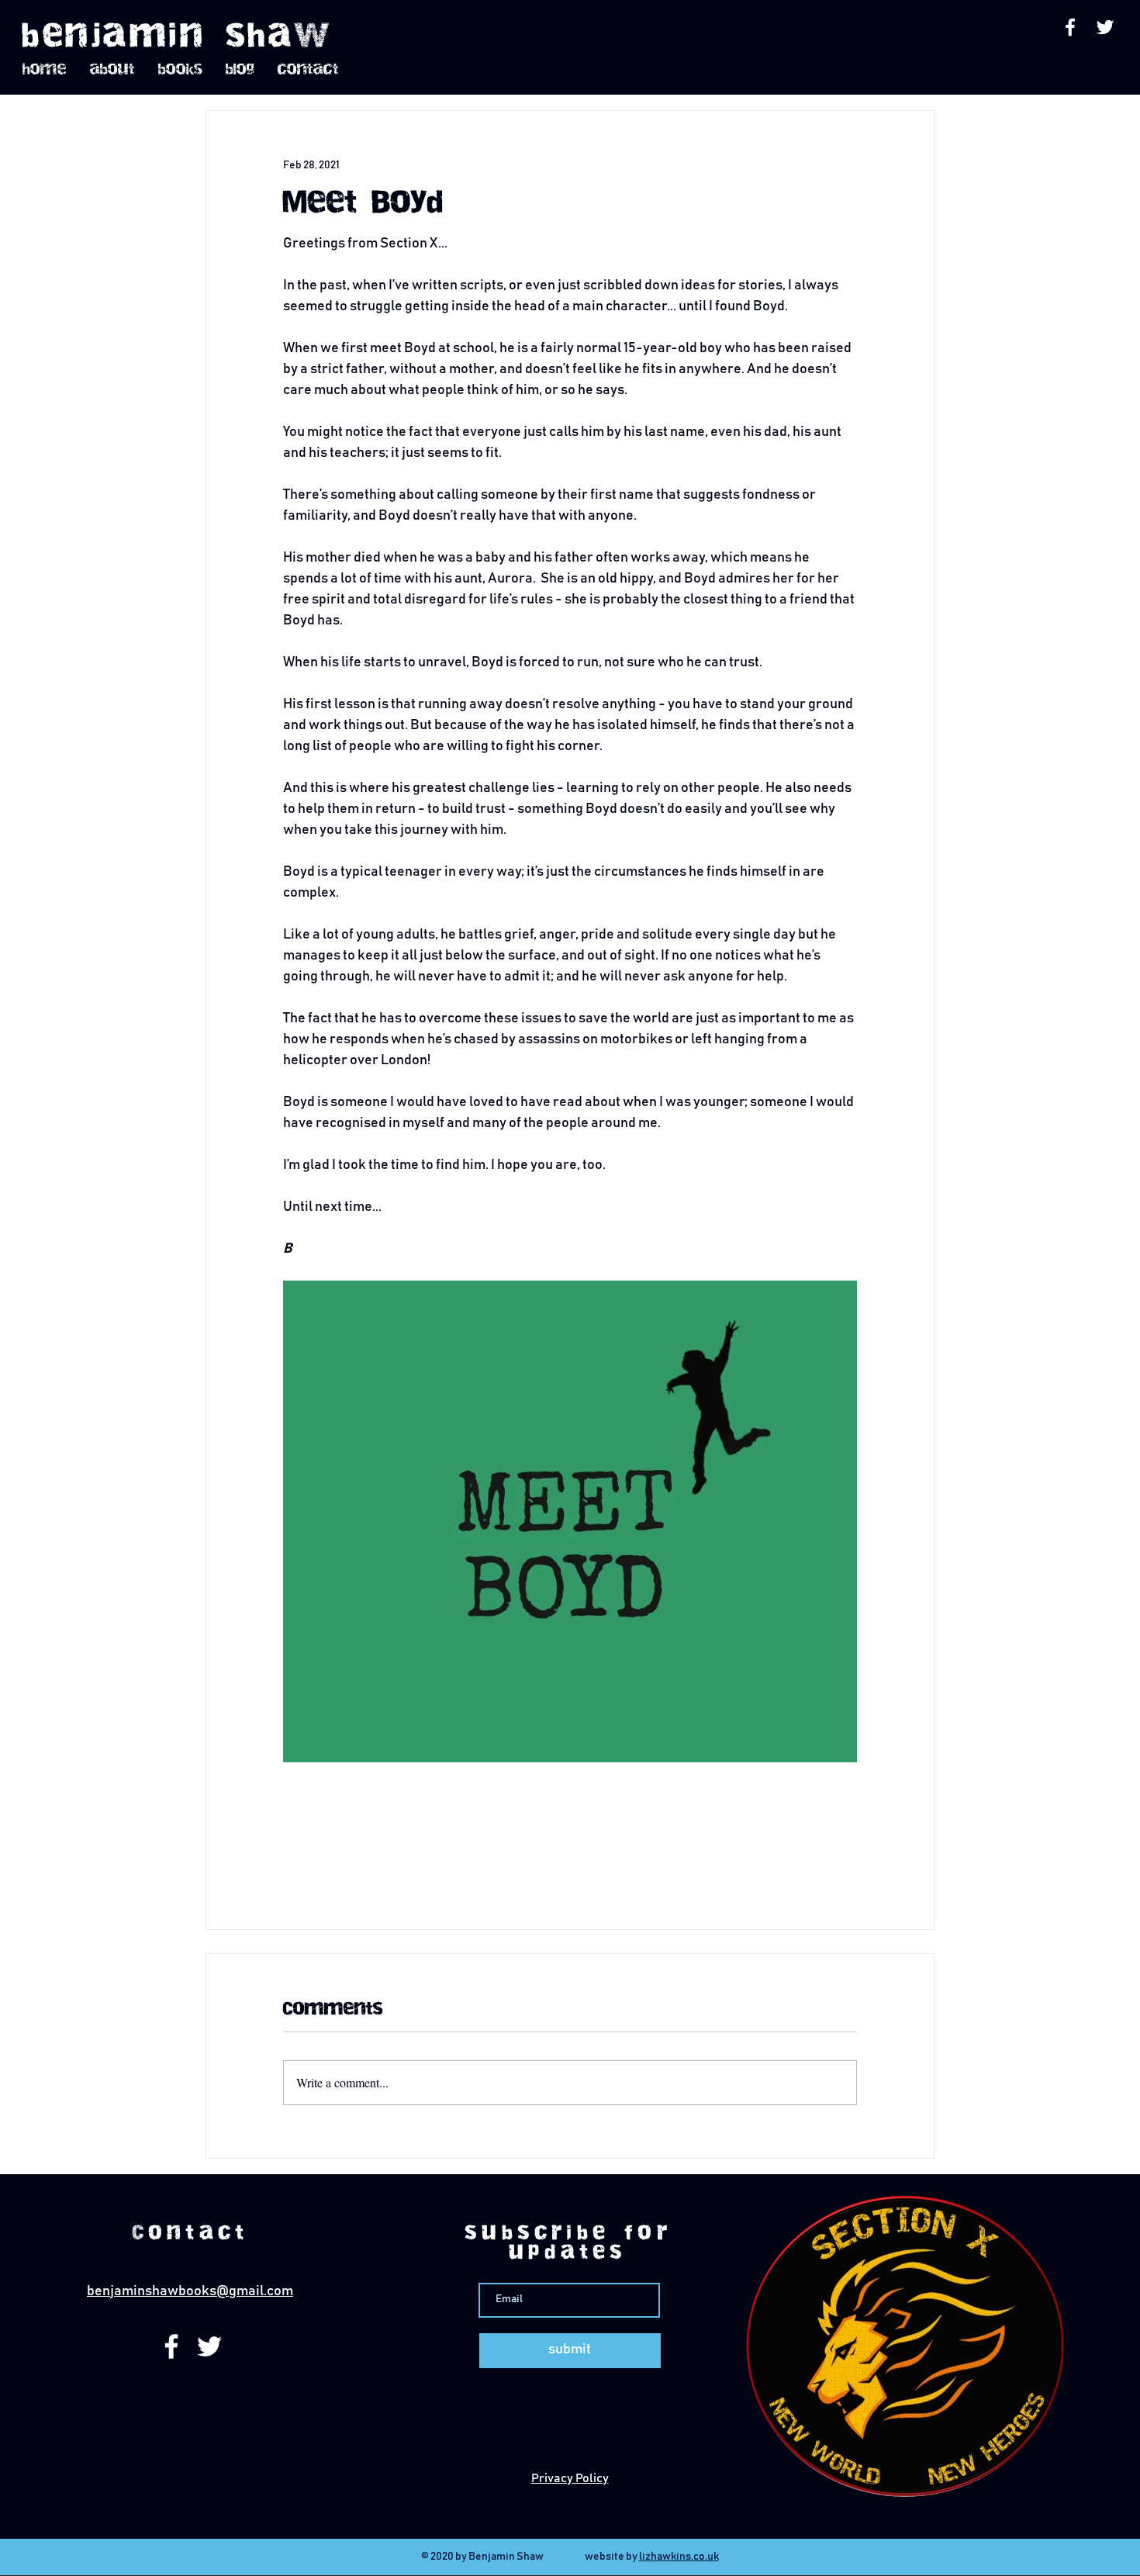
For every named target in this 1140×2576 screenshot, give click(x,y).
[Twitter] (1105, 27)
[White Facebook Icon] (1070, 27)
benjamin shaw (178, 36)
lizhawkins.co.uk (679, 2557)
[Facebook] (171, 2346)
